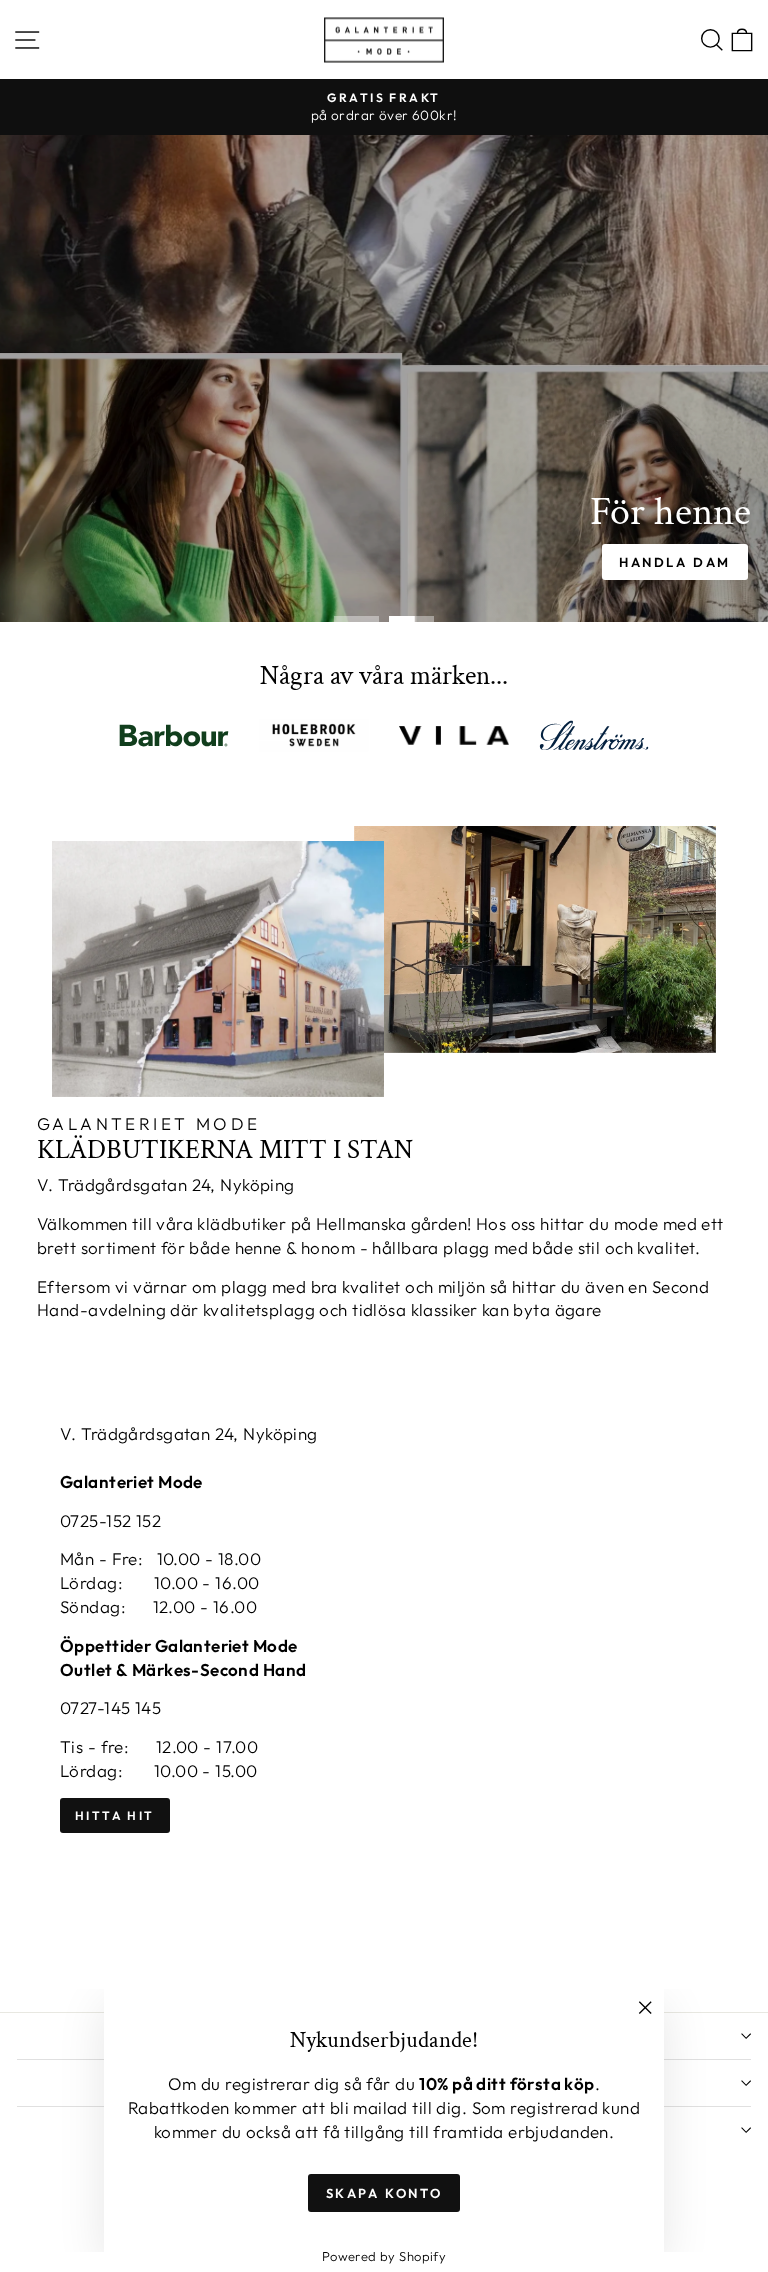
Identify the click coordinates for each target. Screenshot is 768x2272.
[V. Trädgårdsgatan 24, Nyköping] (384, 1687)
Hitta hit (115, 1815)
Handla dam (675, 562)
